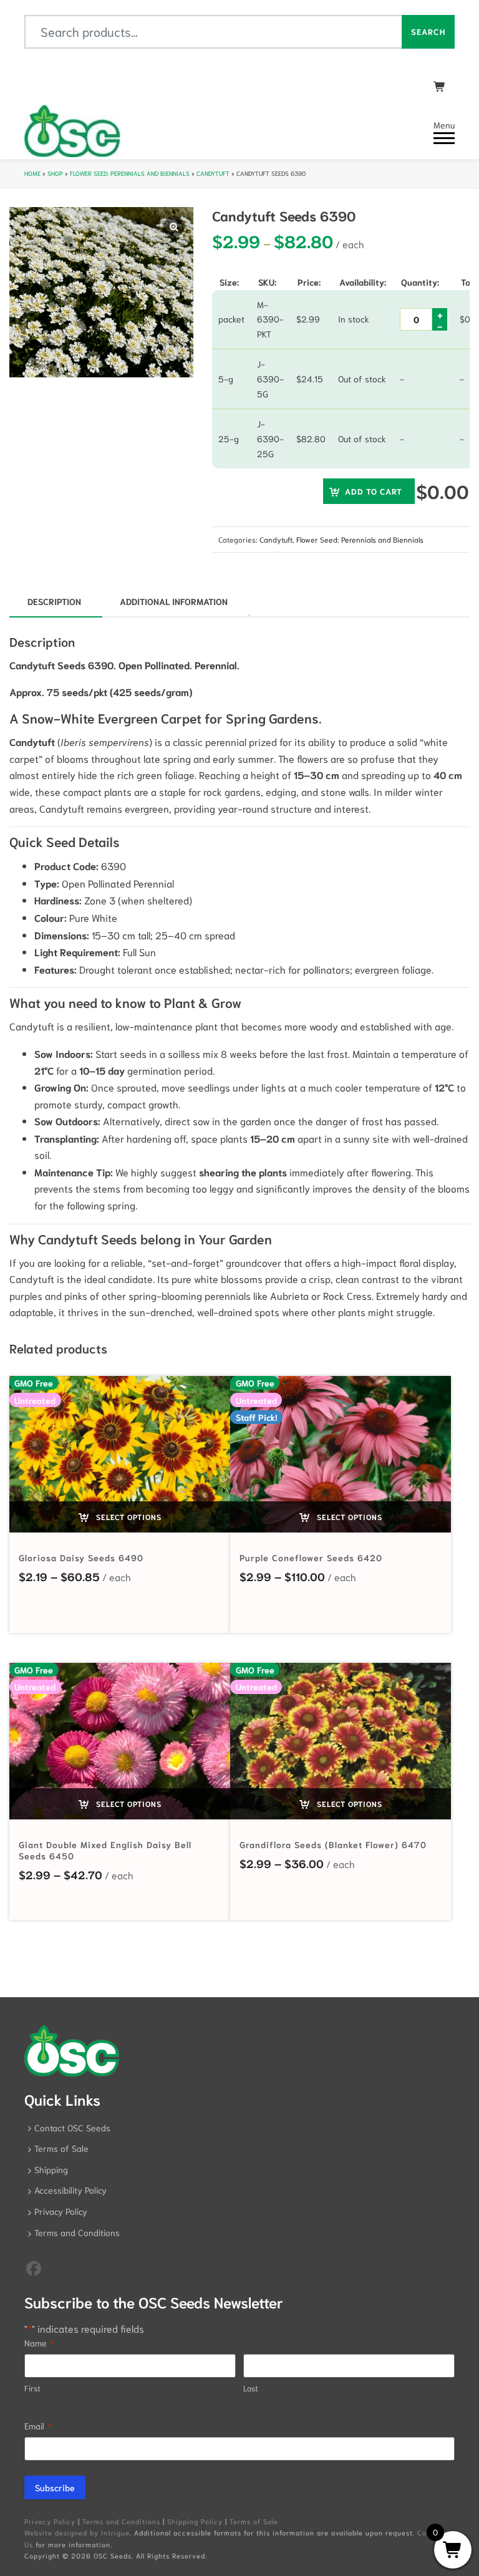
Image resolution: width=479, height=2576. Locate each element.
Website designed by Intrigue (77, 2532)
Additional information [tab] (174, 601)
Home (32, 173)
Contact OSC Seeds (72, 2128)
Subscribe (55, 2487)
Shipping (51, 2169)
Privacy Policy (61, 2211)
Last (251, 2388)
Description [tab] (54, 601)
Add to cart (374, 491)
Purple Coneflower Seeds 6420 (311, 1557)
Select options (128, 1517)
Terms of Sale (61, 2148)
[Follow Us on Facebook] (34, 2267)
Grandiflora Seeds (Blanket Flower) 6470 (333, 1844)
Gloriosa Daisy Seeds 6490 (81, 1557)
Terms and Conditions (77, 2232)
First (32, 2388)
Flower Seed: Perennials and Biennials (130, 173)
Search (428, 31)
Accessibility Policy (70, 2190)
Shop (55, 173)
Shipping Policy (195, 2521)
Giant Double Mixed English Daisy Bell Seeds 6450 (105, 1850)
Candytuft (213, 173)
